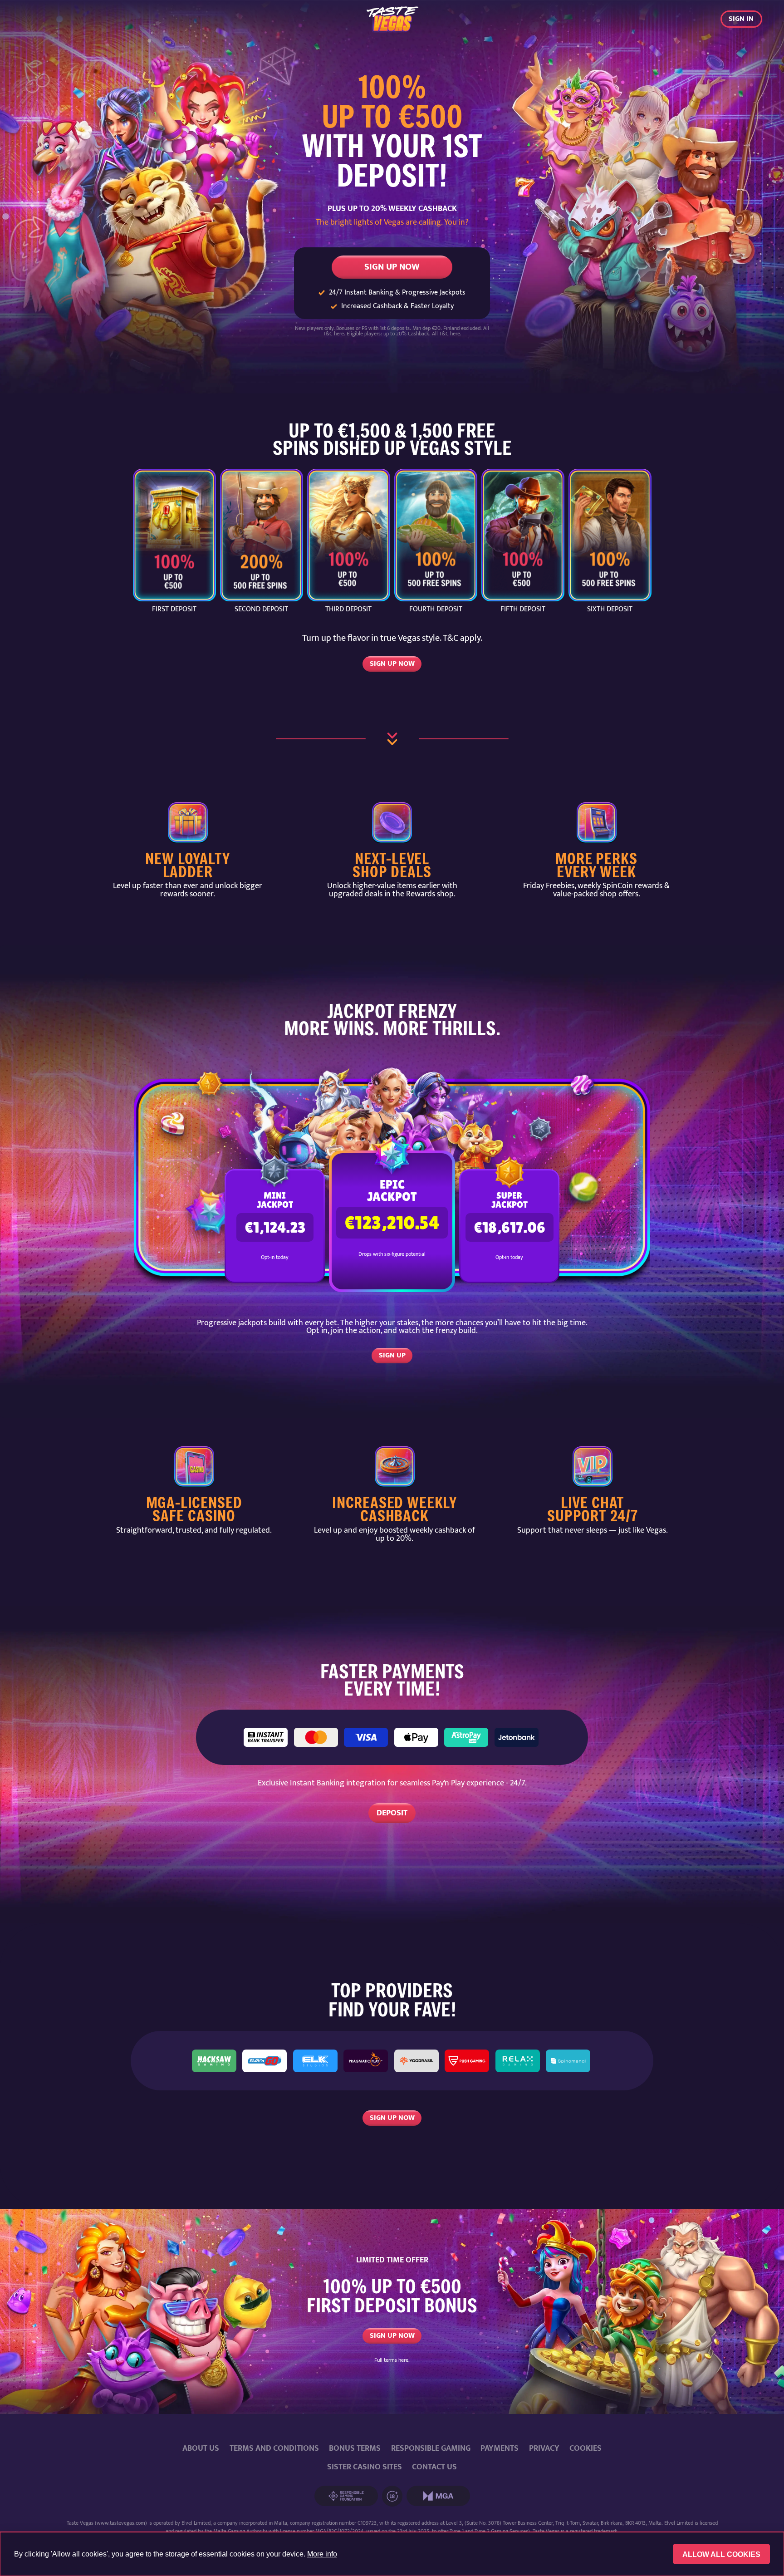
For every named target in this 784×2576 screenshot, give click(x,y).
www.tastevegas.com (121, 2523)
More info (322, 2554)
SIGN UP (392, 1355)
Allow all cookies (721, 2554)
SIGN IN (741, 19)
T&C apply (462, 638)
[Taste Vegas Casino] (392, 19)
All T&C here (446, 334)
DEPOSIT (392, 1813)
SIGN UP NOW (392, 267)
